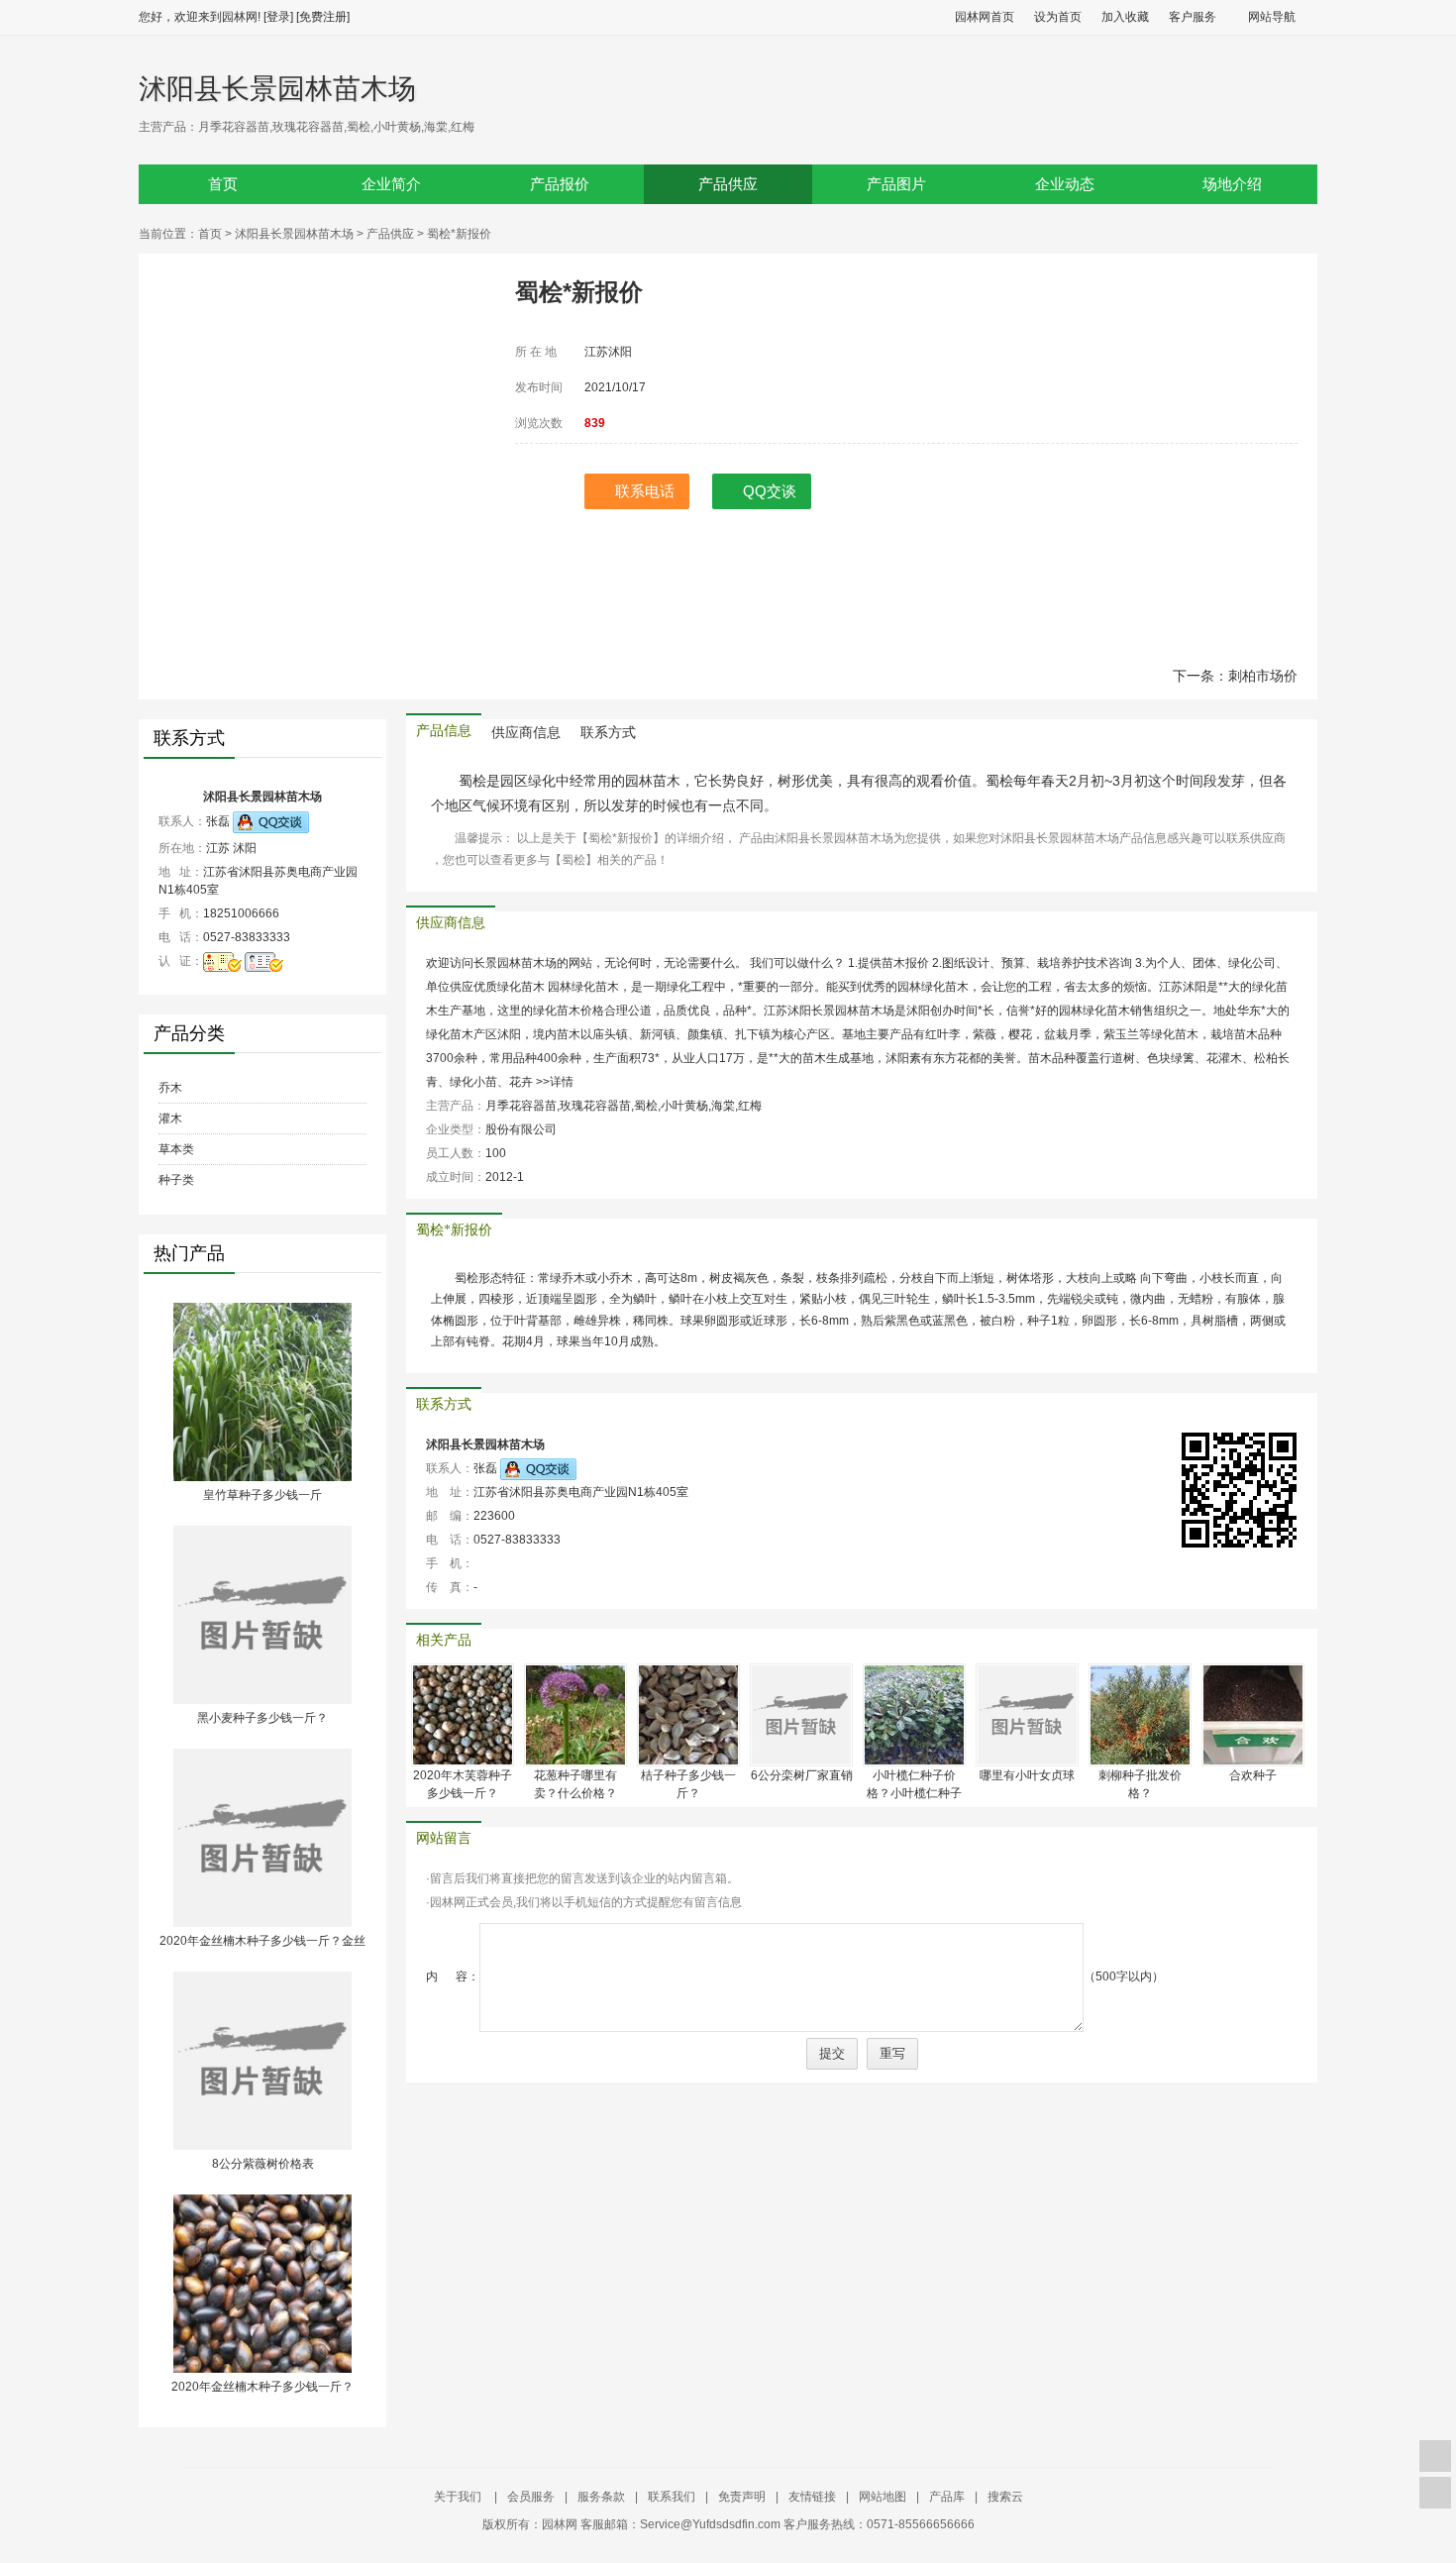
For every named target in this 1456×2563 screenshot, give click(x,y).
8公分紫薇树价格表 (263, 2164)
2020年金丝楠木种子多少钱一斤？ (262, 2387)
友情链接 (812, 2497)
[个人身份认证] (264, 961)
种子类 (176, 1180)
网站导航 (1272, 17)
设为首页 (1058, 17)
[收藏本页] (1435, 2456)
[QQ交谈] (271, 821)
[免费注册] (323, 17)
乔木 (170, 1088)
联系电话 (645, 491)
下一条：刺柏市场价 (1235, 676)
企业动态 (1065, 184)
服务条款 (601, 2497)
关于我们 (459, 2497)
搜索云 (1005, 2497)
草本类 (176, 1149)
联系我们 (672, 2497)
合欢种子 (1253, 1775)
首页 (223, 184)
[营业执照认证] (222, 961)
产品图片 (896, 184)
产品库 (947, 2497)
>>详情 (555, 1082)
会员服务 (531, 2497)
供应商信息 (526, 733)
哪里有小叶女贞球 (1027, 1775)
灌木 (170, 1119)
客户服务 (1193, 17)
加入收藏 (1125, 17)
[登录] (278, 17)
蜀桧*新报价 (454, 1230)
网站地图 (883, 2497)
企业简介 (391, 184)
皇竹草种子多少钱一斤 (262, 1495)
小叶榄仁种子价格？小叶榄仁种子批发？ (914, 1793)
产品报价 (560, 184)
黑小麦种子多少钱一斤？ (262, 1718)
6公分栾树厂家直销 (802, 1775)
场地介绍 (1232, 184)
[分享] (1435, 2493)
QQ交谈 (770, 491)
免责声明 (742, 2497)
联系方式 (608, 733)
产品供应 (728, 184)
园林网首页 (985, 17)
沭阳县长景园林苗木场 (277, 89)
